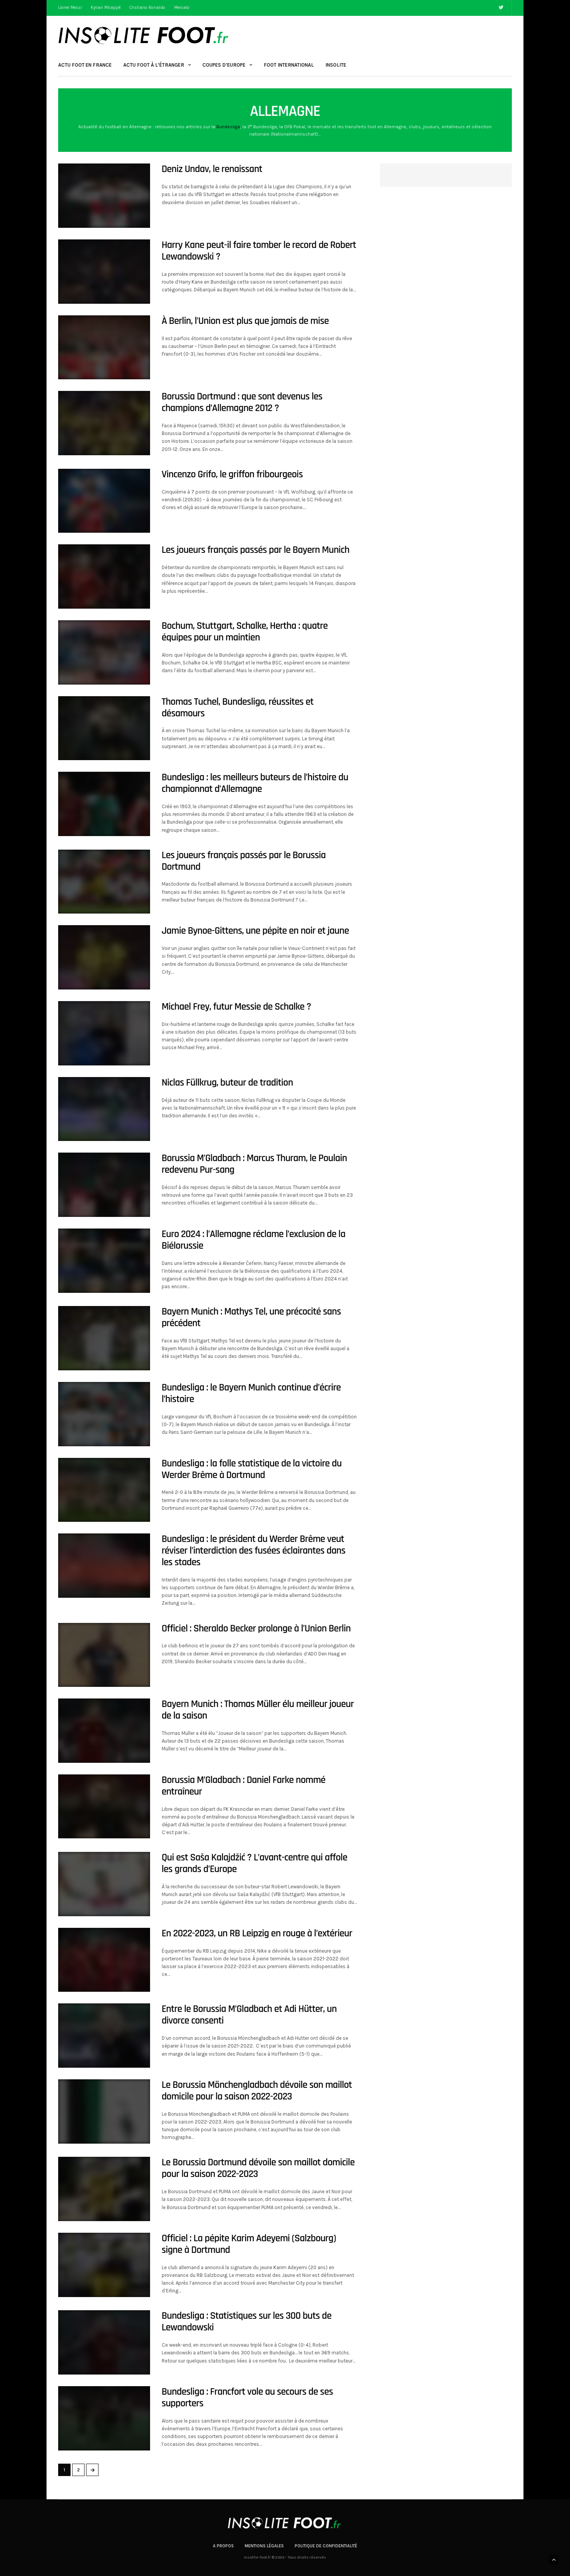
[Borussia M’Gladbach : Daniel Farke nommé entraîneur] (104, 1807)
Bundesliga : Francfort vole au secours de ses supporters (247, 2398)
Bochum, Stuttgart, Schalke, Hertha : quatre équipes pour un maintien (245, 632)
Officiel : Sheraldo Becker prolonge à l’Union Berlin (256, 1629)
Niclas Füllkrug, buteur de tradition (227, 1083)
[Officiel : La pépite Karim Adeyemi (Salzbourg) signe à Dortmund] (104, 2265)
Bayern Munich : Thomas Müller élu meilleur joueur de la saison (258, 1710)
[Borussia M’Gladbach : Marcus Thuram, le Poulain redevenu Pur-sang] (104, 1185)
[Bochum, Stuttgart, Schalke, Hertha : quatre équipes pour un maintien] (104, 652)
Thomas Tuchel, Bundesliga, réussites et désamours (238, 708)
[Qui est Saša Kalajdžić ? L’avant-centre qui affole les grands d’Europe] (104, 1884)
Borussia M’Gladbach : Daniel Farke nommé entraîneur (244, 1786)
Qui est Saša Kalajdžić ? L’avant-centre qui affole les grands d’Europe (255, 1863)
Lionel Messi (70, 8)
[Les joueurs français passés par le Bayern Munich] (104, 576)
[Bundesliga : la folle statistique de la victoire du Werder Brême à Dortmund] (104, 1490)
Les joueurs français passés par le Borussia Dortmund (244, 861)
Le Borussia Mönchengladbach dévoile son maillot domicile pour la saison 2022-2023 (257, 2091)
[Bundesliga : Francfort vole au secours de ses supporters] (104, 2418)
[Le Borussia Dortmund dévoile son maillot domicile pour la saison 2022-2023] (104, 2189)
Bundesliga (228, 127)
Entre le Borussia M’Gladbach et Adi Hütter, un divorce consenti (249, 2015)
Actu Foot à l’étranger (154, 65)
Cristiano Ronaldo (147, 8)
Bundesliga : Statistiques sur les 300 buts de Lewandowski (247, 2322)
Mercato (182, 8)
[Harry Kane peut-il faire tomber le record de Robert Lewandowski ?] (104, 272)
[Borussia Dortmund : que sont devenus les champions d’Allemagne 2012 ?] (104, 423)
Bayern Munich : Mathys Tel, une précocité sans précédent (251, 1317)
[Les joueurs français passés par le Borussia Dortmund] (104, 882)
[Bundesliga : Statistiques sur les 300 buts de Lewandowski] (104, 2342)
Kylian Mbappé (106, 8)
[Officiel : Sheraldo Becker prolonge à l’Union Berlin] (104, 1655)
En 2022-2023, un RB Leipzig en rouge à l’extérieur (257, 1933)
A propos (223, 2546)
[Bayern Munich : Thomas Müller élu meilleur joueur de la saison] (104, 1731)
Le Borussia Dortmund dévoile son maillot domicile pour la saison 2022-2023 (258, 2168)
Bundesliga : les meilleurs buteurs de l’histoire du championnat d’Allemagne (255, 783)
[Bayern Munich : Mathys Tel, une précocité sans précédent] (104, 1338)
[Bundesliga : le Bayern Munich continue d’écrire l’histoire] (104, 1414)
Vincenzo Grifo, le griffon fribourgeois (232, 474)
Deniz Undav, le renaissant (212, 169)
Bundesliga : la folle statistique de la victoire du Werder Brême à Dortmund (252, 1469)
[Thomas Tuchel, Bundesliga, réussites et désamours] (104, 728)
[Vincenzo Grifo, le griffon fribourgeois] (104, 501)
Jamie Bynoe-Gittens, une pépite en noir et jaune (255, 931)
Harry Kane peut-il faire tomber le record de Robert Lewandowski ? (259, 251)
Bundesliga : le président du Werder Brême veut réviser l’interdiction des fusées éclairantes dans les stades (254, 1551)
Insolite (336, 65)
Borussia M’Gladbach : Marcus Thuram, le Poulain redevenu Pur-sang (254, 1164)
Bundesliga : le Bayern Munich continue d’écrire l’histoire (251, 1393)
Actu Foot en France (85, 65)
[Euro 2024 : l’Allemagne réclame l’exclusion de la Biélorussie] (104, 1261)
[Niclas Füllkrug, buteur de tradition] (104, 1109)
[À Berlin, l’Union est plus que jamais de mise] (104, 348)
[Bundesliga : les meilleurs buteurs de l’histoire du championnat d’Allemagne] (104, 804)
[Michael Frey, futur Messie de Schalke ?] (104, 1033)
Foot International (289, 65)
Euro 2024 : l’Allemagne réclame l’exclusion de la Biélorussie (254, 1240)
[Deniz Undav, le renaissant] (104, 196)
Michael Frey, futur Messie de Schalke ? (236, 1007)
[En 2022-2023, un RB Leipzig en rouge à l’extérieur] (104, 1960)
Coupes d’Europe (224, 65)
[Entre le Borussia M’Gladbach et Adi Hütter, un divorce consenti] (104, 2036)
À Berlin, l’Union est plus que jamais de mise (245, 321)
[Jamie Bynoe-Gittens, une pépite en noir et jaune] (104, 957)
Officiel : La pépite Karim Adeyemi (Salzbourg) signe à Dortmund (249, 2244)
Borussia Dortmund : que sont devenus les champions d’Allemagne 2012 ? (242, 402)
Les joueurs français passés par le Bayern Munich (256, 550)
